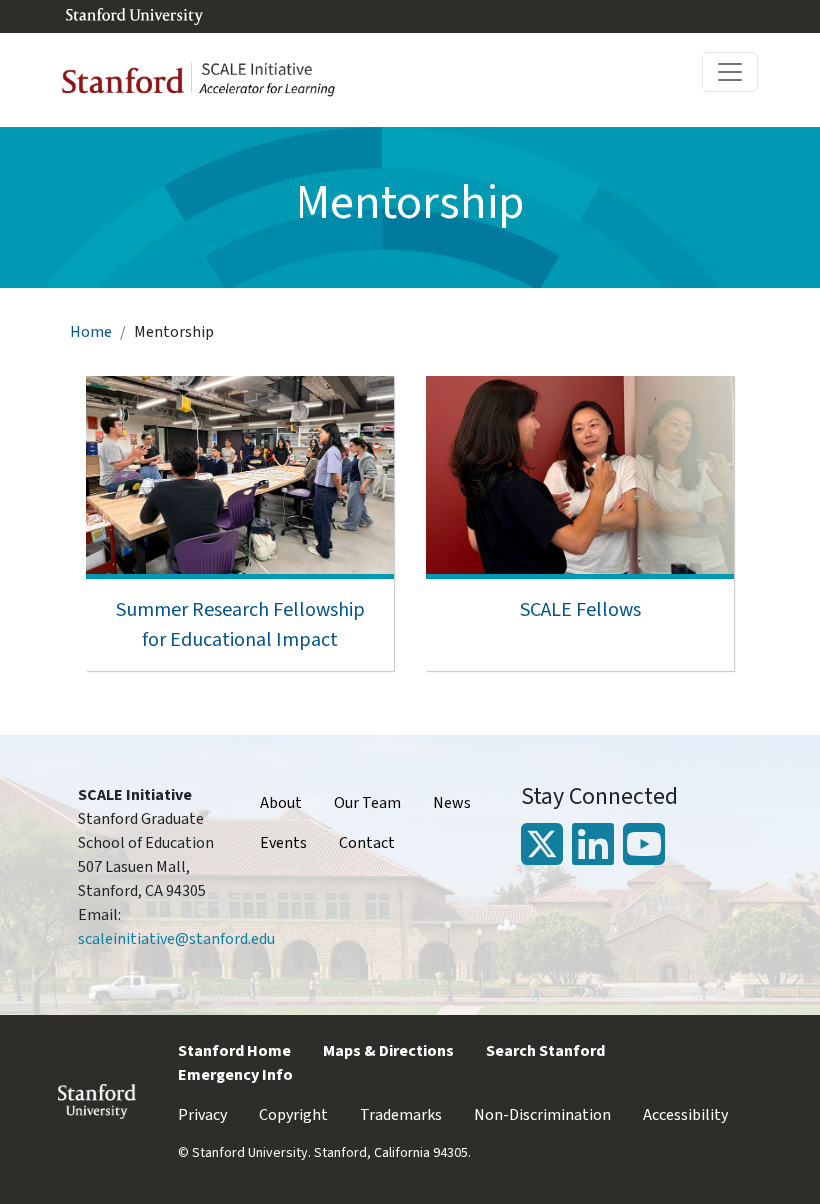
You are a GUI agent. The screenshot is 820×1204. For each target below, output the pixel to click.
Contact (367, 843)
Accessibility (685, 1115)
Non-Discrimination (542, 1115)
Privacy (202, 1115)
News (452, 803)
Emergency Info (235, 1075)
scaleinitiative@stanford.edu (176, 939)
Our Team (367, 803)
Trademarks (401, 1115)
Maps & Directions (388, 1051)
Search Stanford (545, 1051)
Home (91, 332)
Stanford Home (234, 1051)
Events (283, 843)
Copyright (293, 1115)
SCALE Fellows (580, 610)
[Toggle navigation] (730, 72)
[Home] (207, 80)
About (281, 803)
